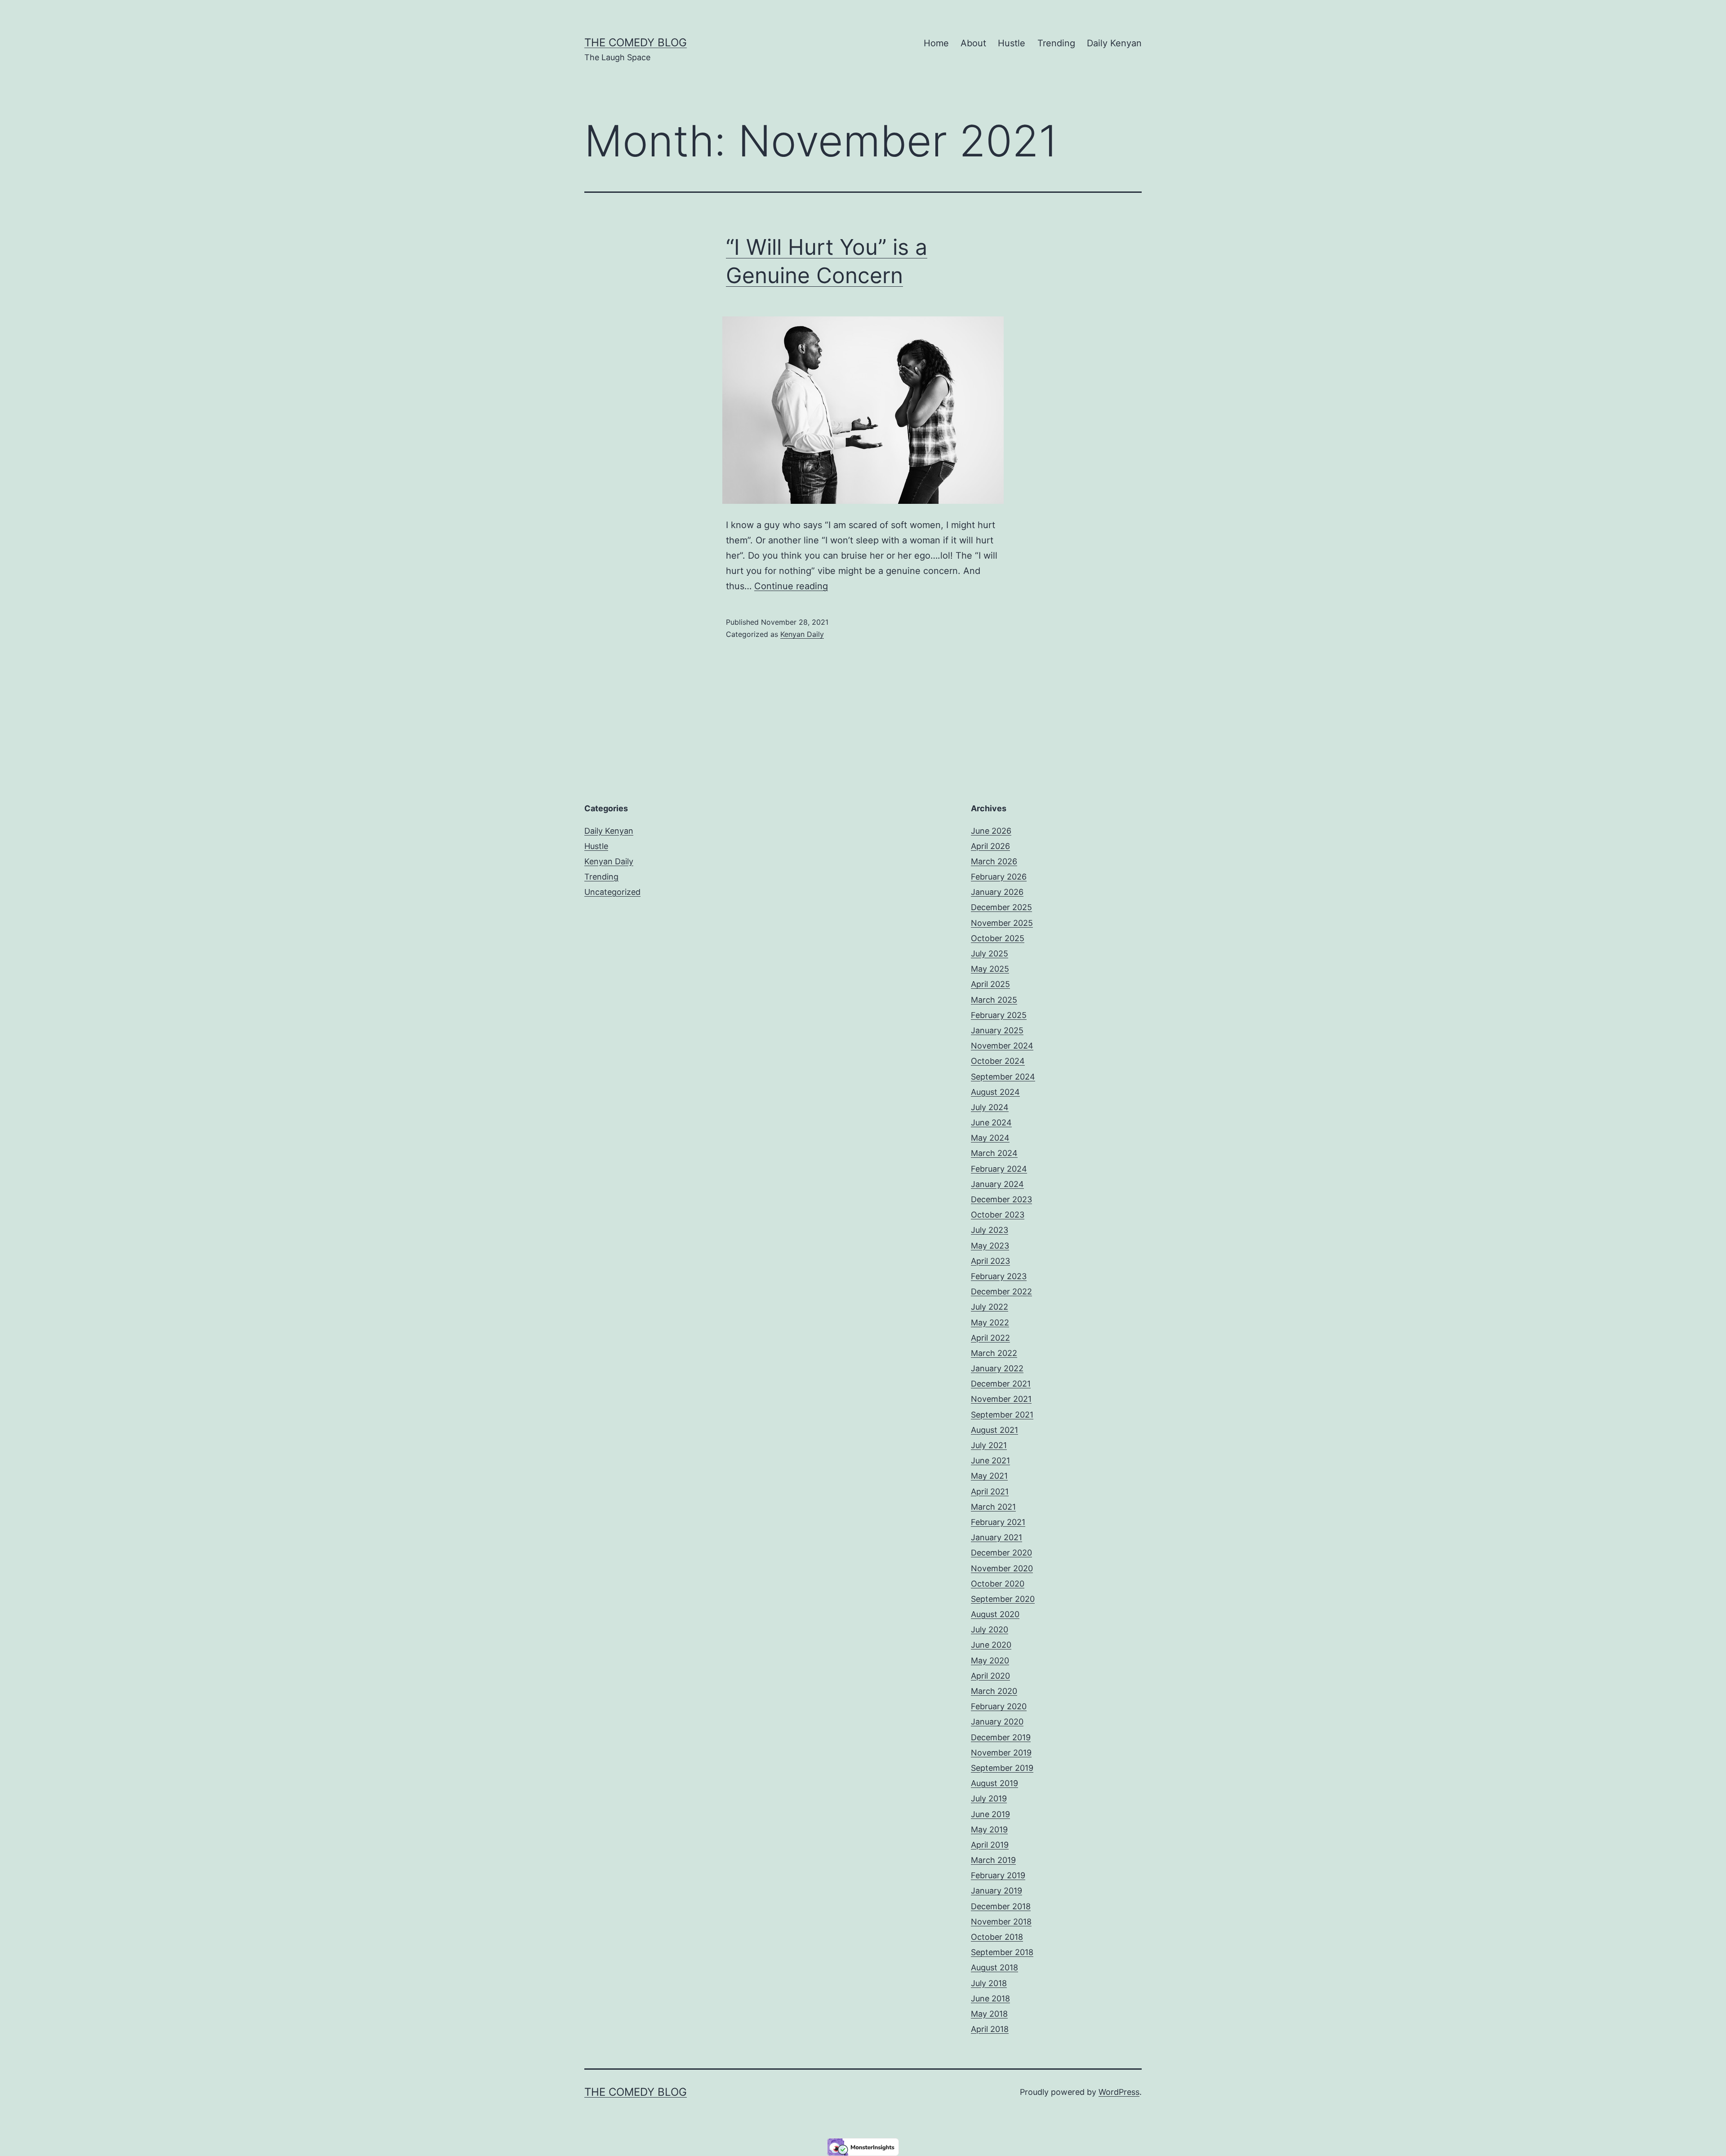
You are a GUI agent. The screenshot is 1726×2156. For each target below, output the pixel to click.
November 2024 (1002, 1046)
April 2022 (990, 1338)
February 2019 (998, 1875)
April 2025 (990, 984)
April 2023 (990, 1261)
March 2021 (993, 1507)
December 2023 (1001, 1199)
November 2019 (1001, 1753)
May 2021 (989, 1476)
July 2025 (990, 954)
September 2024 (1003, 1077)
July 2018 (989, 1983)
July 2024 (990, 1107)
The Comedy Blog (636, 42)
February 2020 (999, 1706)
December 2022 (1001, 1291)
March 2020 (994, 1691)
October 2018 (997, 1937)
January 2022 (997, 1368)
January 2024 (997, 1184)
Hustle (1012, 43)
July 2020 (990, 1629)
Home (936, 43)
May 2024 (990, 1138)
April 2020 (990, 1676)
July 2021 (989, 1445)
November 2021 (1001, 1399)
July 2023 (990, 1230)
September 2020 (1003, 1599)
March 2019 (993, 1860)
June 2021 (990, 1460)
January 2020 (997, 1722)
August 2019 (994, 1783)
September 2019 (1002, 1768)
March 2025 (994, 1000)
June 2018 (990, 1998)
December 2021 (1001, 1384)
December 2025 (1001, 907)
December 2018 (1001, 1906)
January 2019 (996, 1891)
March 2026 (994, 861)
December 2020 (1001, 1553)
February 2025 (999, 1015)
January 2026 (997, 892)
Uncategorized (612, 892)
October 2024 (998, 1061)
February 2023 (999, 1276)
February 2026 (999, 877)
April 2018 (990, 2029)
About (973, 43)
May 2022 (990, 1322)
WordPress (1119, 2092)
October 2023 (998, 1215)
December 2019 (1001, 1737)
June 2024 (991, 1122)
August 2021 (994, 1430)
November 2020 (1002, 1568)
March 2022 (994, 1353)
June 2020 (991, 1645)
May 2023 (990, 1246)
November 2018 (1001, 1922)
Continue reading (791, 586)
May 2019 (989, 1829)
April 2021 (990, 1491)
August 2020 (995, 1614)
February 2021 (998, 1522)
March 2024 (994, 1153)
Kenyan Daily (802, 634)
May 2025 (990, 969)
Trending (1056, 43)
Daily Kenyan (1114, 43)
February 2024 (999, 1169)
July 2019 (989, 1798)
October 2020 (998, 1584)
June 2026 (991, 831)
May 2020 (990, 1660)
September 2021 (1002, 1415)
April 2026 (990, 846)
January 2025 (997, 1030)
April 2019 (990, 1845)
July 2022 (990, 1307)
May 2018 (989, 2014)
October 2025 (998, 938)
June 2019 (990, 1814)
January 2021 (996, 1537)
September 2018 (1002, 1952)
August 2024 (995, 1092)
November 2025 (1002, 923)
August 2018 (994, 1967)
